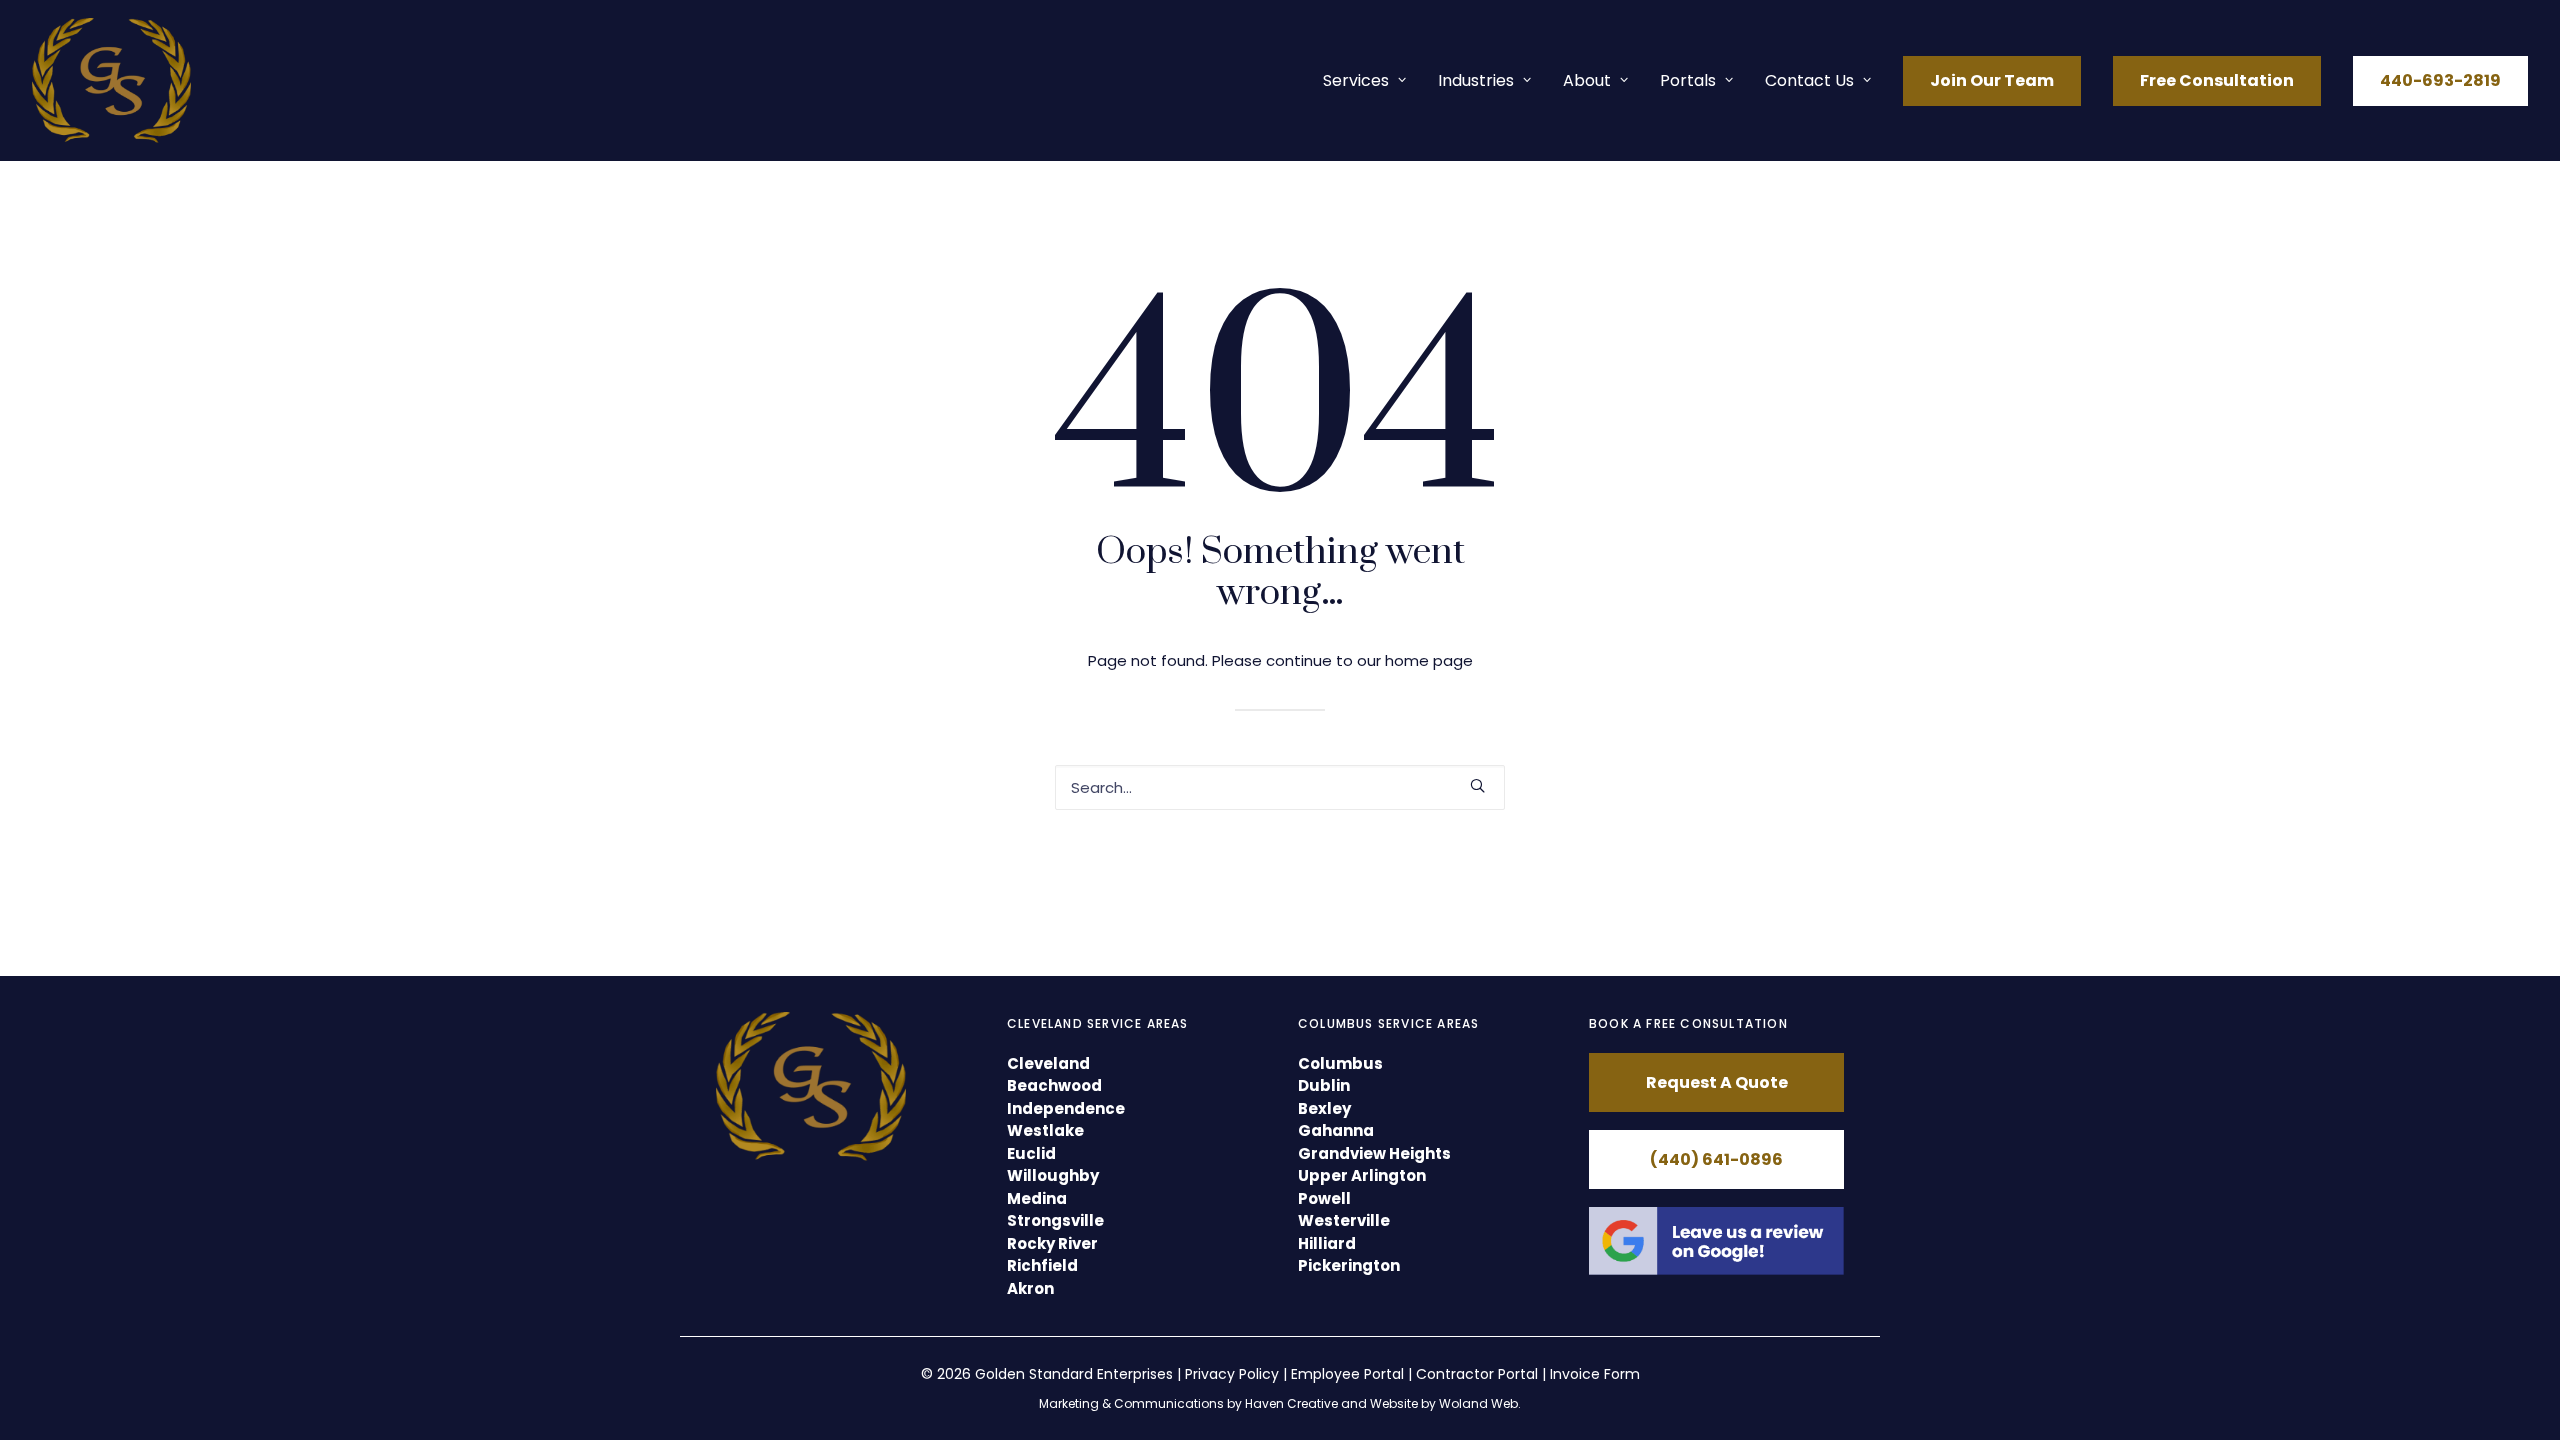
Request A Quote (1717, 1082)
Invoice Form (1595, 1374)
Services (1356, 80)
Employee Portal (1347, 1374)
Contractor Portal (1477, 1374)
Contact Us (1809, 80)
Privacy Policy (1232, 1374)
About (1587, 80)
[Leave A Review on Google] (1716, 1241)
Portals (1688, 80)
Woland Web (1478, 1403)
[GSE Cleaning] (111, 80)
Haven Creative (1291, 1403)
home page (1429, 660)
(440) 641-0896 (1716, 1159)
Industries (1476, 80)
